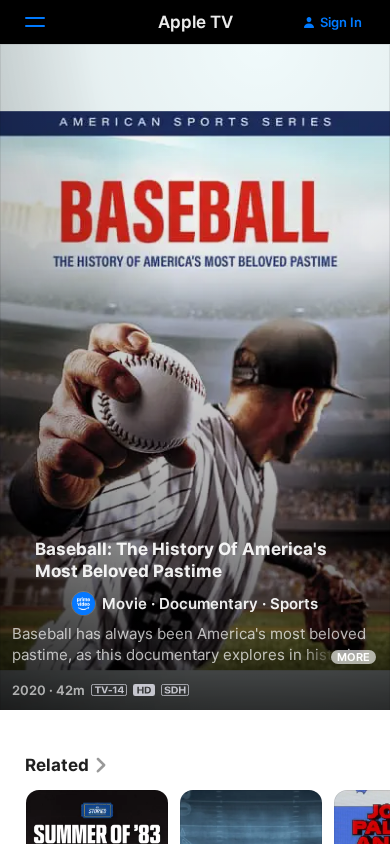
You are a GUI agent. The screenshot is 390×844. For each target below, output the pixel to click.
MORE (353, 657)
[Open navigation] (47, 22)
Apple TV (195, 22)
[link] (67, 765)
